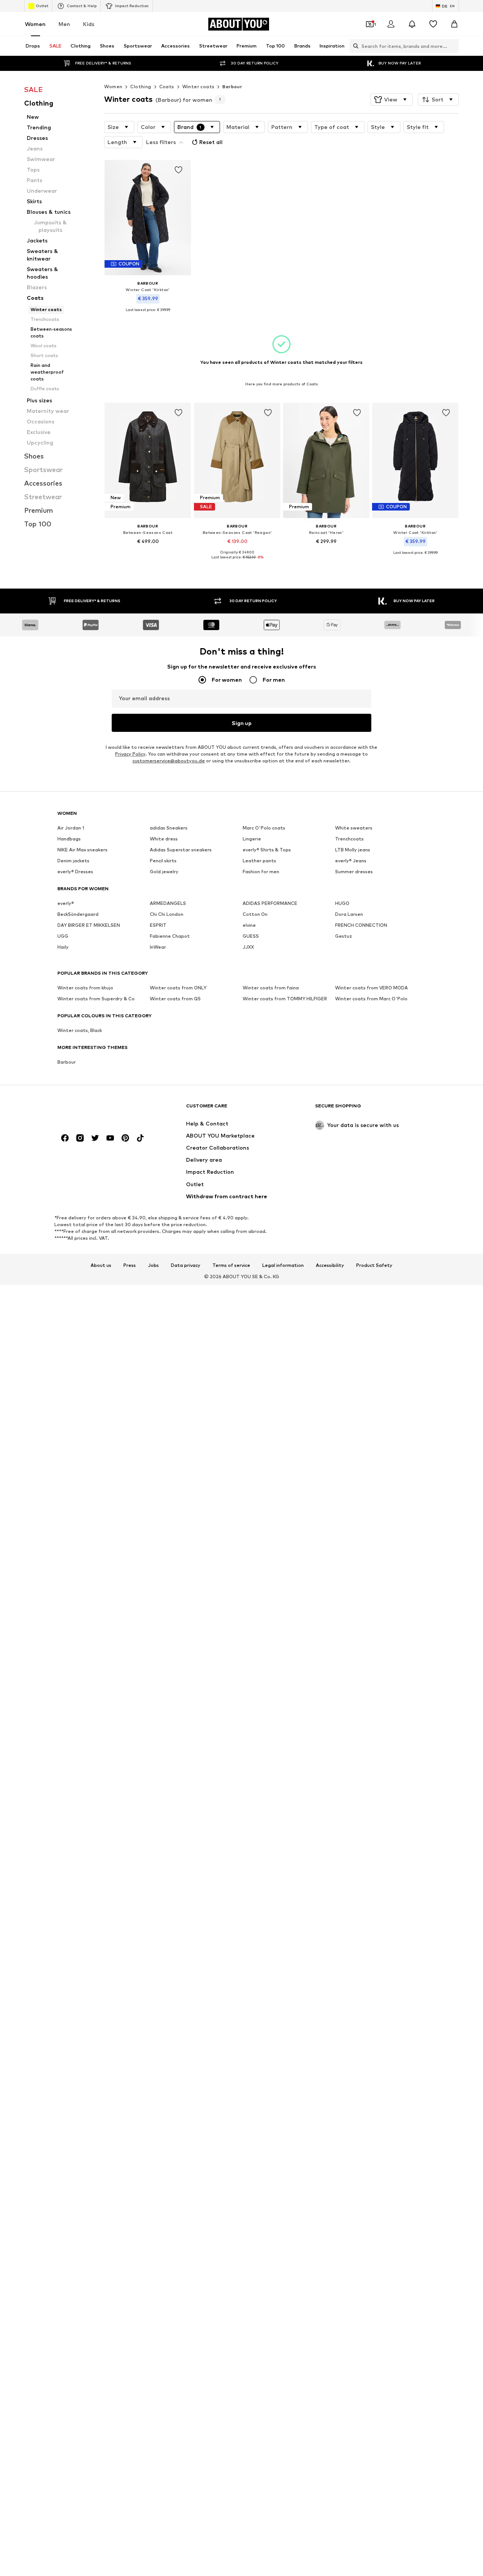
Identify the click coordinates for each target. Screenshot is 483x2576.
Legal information (283, 1265)
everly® (66, 904)
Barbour (232, 87)
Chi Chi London (167, 915)
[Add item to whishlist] (179, 170)
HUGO (342, 904)
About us (101, 1265)
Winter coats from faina (271, 988)
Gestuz (344, 936)
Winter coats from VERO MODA (371, 988)
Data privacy (186, 1265)
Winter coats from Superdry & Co (96, 999)
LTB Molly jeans (353, 850)
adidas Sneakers (169, 828)
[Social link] (65, 1138)
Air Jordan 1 (71, 828)
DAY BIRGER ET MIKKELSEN (89, 925)
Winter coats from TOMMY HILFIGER (285, 999)
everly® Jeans (351, 861)
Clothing (141, 87)
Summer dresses (354, 872)
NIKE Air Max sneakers (82, 850)
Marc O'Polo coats (264, 828)
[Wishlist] (433, 24)
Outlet (42, 6)
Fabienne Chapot (170, 936)
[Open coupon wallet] (370, 24)
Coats (167, 87)
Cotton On (255, 915)
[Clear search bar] (453, 46)
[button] (391, 100)
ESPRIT (158, 925)
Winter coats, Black (80, 1031)
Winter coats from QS (175, 999)
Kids (89, 24)
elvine (249, 925)
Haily (63, 947)
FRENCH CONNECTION (361, 925)
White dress (164, 839)
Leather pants (259, 861)
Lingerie (252, 839)
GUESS (251, 936)
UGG (63, 936)
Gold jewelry (164, 872)
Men (64, 24)
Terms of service (231, 1265)
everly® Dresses (75, 872)
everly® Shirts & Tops (267, 850)
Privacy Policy (130, 754)
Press (130, 1265)
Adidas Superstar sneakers (181, 850)
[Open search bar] (354, 46)
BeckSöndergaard (78, 915)
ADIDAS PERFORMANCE (270, 904)
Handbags (69, 839)
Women (35, 24)
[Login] (391, 24)
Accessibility (330, 1265)
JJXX (248, 947)
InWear (158, 947)
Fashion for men (261, 872)
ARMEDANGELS (168, 904)
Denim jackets (73, 861)
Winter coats (198, 87)
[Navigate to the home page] (98, 1109)
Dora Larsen (349, 915)
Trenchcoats (349, 839)
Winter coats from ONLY (178, 988)
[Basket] (454, 24)
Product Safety (374, 1265)
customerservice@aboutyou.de (169, 761)
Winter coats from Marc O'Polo (371, 999)
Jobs (153, 1265)
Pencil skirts (163, 861)
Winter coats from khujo (85, 988)
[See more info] (148, 315)
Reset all (211, 142)
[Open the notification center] (412, 24)
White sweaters (354, 828)
